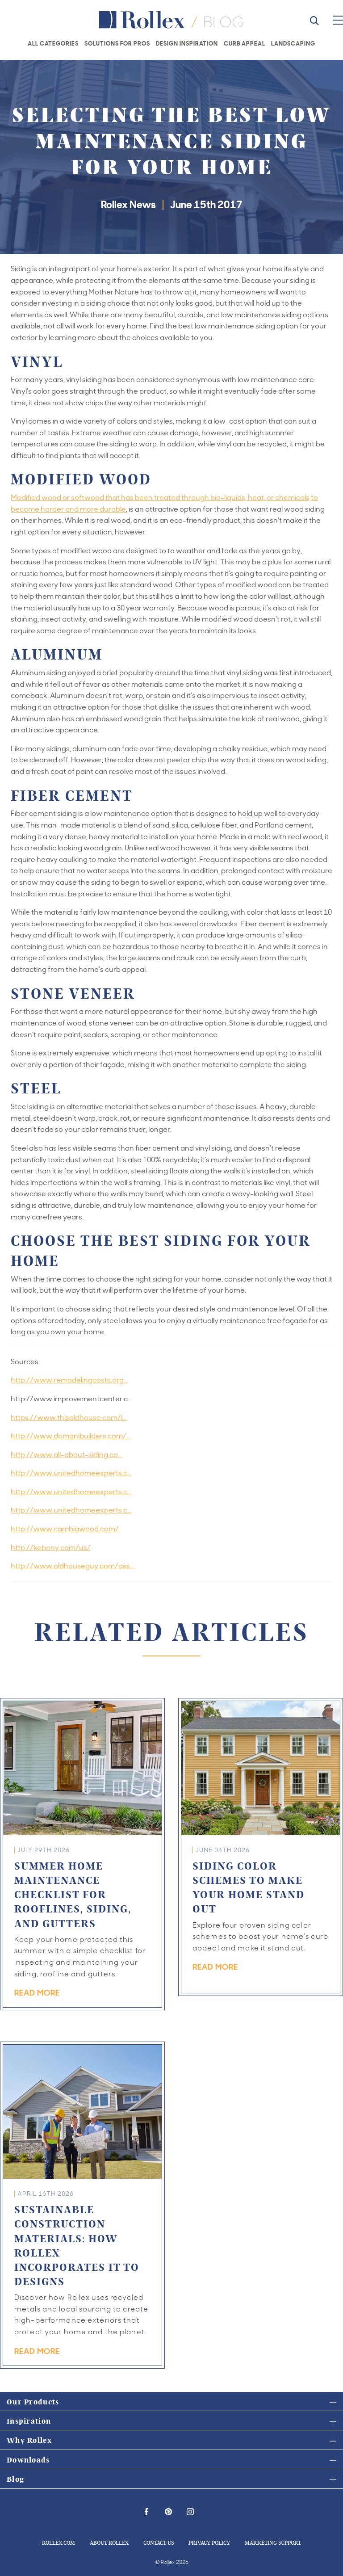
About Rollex (109, 2542)
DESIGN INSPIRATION (187, 43)
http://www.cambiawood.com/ (65, 1529)
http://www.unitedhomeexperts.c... (71, 1473)
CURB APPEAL (245, 43)
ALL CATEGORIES (53, 43)
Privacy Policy (209, 2542)
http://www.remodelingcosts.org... (69, 1380)
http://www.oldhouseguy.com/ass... (72, 1566)
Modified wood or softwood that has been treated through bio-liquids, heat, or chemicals (160, 497)
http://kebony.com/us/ (51, 1547)
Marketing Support (273, 2542)
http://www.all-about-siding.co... (66, 1454)
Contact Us (159, 2542)
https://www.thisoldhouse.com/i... (69, 1417)
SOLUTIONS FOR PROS (117, 43)
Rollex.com (59, 2542)
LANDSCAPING (293, 43)
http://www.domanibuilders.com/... (71, 1436)
